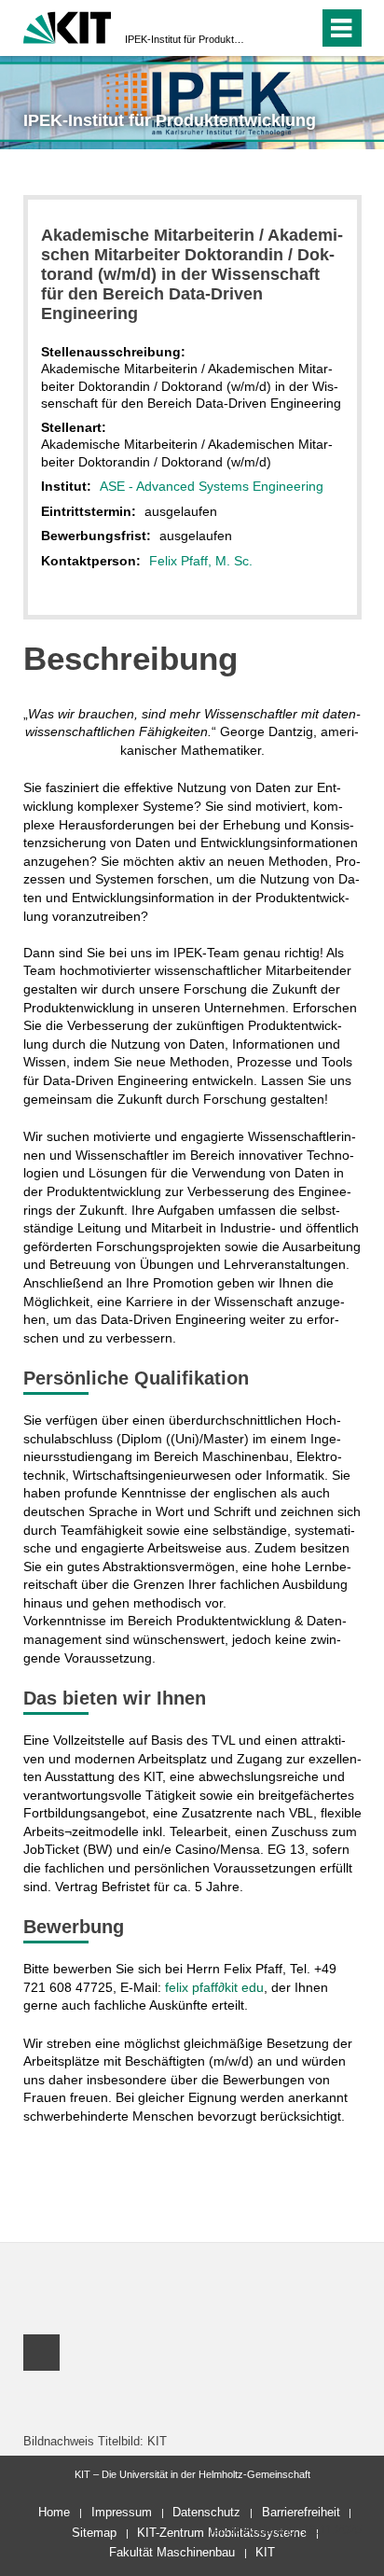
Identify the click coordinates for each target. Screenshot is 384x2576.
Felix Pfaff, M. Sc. (201, 561)
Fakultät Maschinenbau (172, 2552)
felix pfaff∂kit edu (214, 1987)
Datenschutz (206, 2512)
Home (54, 2512)
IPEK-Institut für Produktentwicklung (186, 39)
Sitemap (94, 2533)
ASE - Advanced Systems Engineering (212, 486)
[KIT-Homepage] (68, 26)
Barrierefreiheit (301, 2512)
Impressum (122, 2512)
